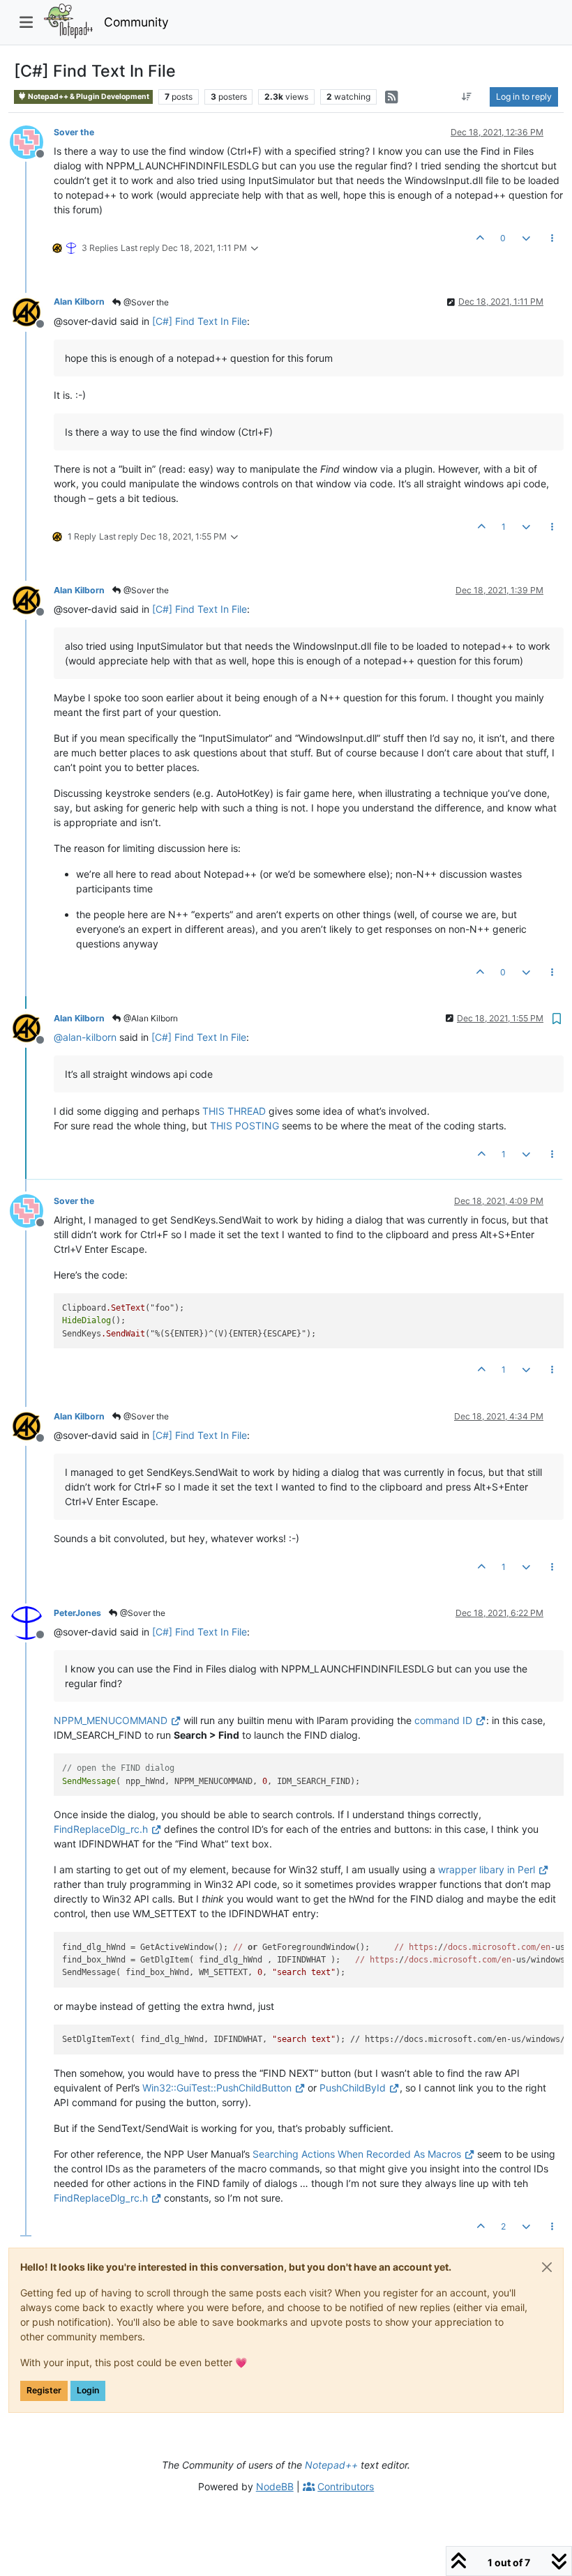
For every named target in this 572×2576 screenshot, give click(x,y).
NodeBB (275, 2486)
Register (44, 2390)
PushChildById (353, 2088)
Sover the (74, 132)
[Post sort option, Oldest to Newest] (467, 97)
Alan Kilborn (79, 302)
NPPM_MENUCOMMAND (111, 1720)
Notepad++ (331, 2465)
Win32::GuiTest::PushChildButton (217, 2088)
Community (136, 22)
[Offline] (32, 141)
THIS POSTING (244, 1126)
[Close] (547, 2267)
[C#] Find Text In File (200, 321)
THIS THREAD (234, 1111)
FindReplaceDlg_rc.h (101, 1829)
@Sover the (145, 302)
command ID (443, 1720)
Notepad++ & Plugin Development (88, 97)
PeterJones (77, 1613)
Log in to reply (524, 97)
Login (88, 2390)
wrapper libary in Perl (487, 1869)
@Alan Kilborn (150, 1018)
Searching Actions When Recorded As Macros (357, 2154)
